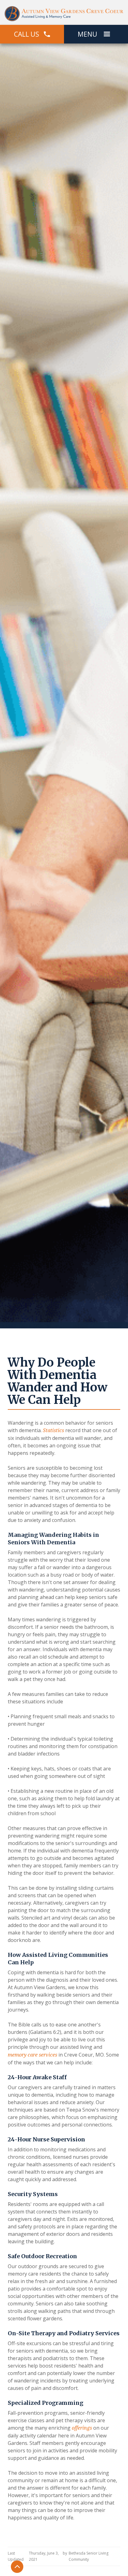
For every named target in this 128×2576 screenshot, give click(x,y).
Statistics (53, 1430)
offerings (81, 2428)
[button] (107, 34)
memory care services (32, 2055)
